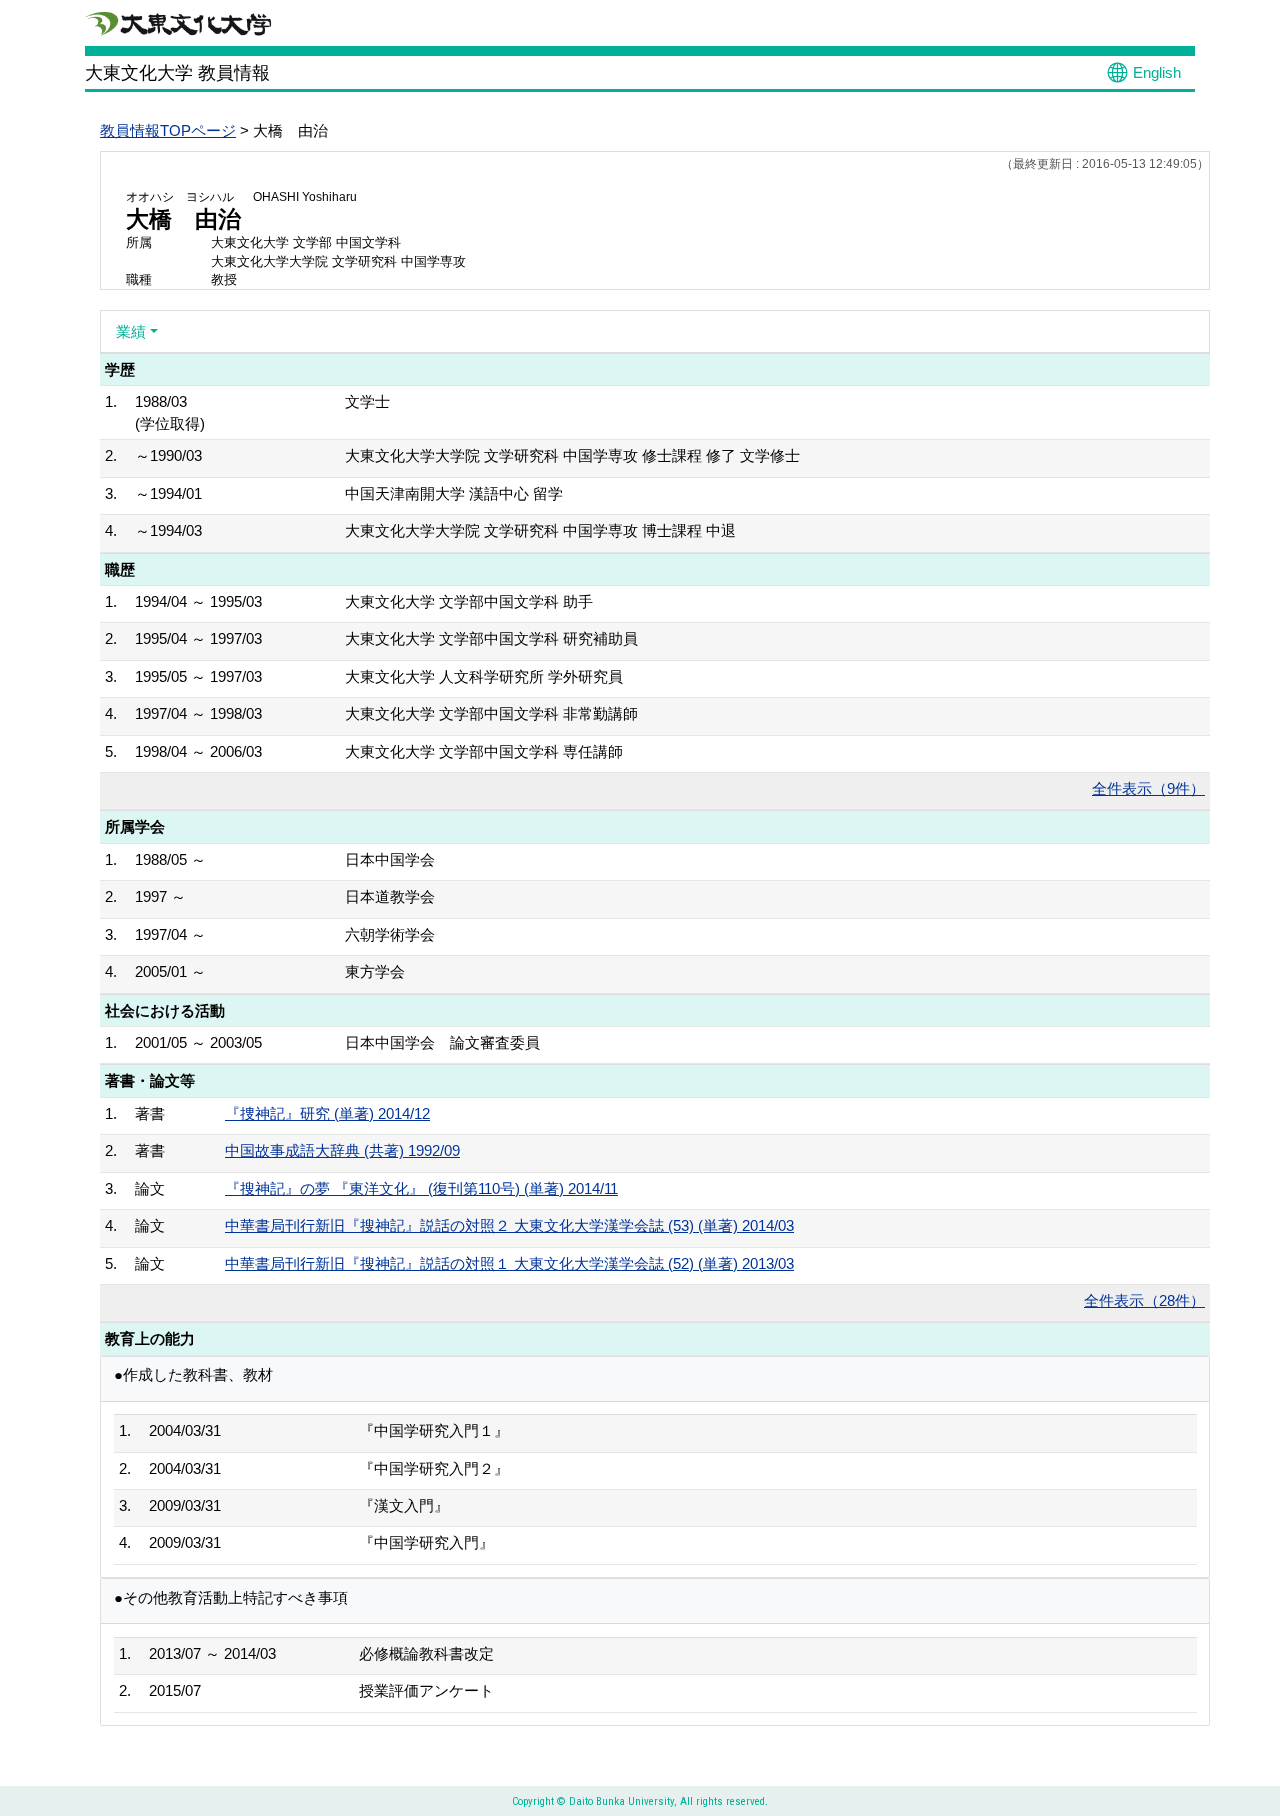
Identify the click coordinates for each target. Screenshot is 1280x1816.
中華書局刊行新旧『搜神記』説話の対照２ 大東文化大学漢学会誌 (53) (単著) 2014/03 (509, 1225)
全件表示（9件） (1148, 788)
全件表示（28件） (1144, 1300)
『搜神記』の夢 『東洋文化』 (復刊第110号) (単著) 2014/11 (421, 1188)
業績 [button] (131, 331)
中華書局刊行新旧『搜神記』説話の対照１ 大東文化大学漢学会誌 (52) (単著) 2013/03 (509, 1263)
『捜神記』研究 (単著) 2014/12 (327, 1113)
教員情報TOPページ (168, 130)
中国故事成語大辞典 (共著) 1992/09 (342, 1150)
